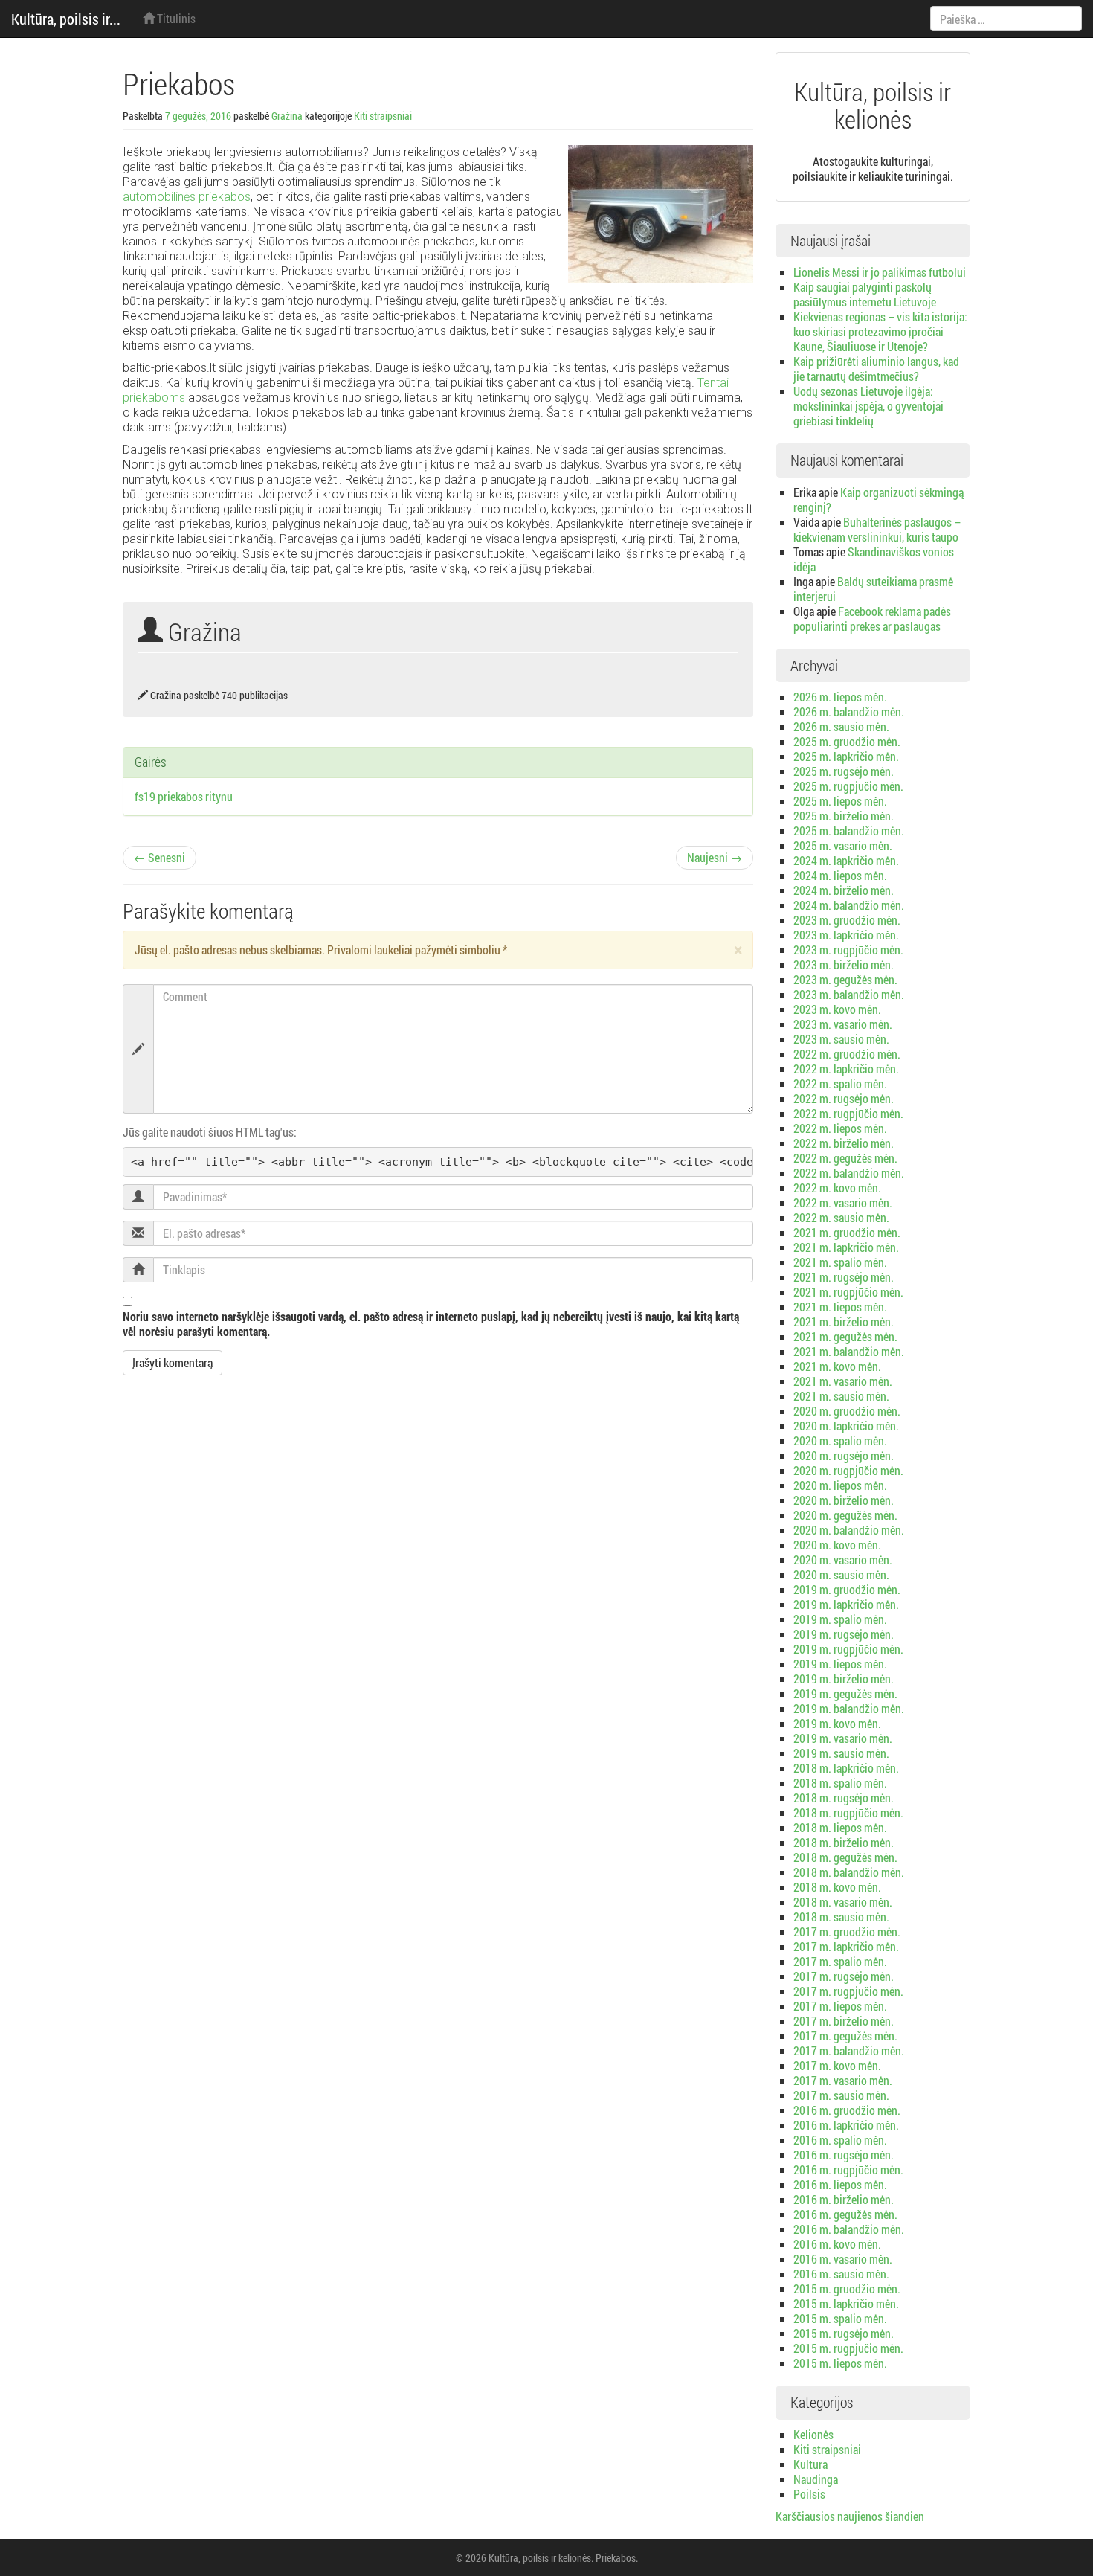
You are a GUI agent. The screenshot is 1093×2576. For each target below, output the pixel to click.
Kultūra (810, 2464)
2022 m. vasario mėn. (843, 1202)
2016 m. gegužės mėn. (845, 2214)
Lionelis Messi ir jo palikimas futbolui (880, 272)
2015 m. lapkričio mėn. (846, 2303)
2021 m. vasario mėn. (843, 1381)
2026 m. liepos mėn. (840, 697)
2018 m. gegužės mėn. (845, 1857)
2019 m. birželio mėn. (844, 1679)
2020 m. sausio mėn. (841, 1574)
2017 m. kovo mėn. (837, 2065)
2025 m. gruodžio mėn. (847, 741)
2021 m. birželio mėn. (844, 1321)
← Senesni (159, 857)
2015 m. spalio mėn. (840, 2318)
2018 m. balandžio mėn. (849, 1872)
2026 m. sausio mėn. (841, 726)
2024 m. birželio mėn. (844, 890)
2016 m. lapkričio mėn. (846, 2125)
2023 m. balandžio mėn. (849, 994)
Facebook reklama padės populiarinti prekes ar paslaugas (872, 619)
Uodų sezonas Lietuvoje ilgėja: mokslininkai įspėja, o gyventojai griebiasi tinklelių (868, 406)
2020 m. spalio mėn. (840, 1440)
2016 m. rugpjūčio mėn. (848, 2169)
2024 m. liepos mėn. (840, 875)
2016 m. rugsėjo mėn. (844, 2155)
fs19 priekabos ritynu (184, 796)
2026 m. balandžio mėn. (849, 712)
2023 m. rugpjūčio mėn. (848, 950)
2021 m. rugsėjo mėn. (844, 1277)
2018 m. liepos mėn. (840, 1827)
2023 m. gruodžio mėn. (847, 920)
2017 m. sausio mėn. (841, 2095)
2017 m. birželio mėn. (844, 2021)
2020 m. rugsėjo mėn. (844, 1455)
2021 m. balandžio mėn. (849, 1351)
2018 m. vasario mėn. (843, 1902)
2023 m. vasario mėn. (843, 1024)
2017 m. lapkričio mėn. (846, 1946)
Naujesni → (715, 857)
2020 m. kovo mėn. (837, 1545)
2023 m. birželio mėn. (844, 964)
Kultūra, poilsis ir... (66, 19)
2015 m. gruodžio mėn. (847, 2288)
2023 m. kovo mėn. (837, 1009)
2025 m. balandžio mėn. (849, 831)
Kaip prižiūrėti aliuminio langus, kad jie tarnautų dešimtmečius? (876, 369)
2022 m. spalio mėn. (840, 1083)
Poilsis (809, 2494)
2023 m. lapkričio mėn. (846, 935)
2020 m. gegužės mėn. (845, 1515)
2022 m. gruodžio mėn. (847, 1054)
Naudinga (816, 2479)
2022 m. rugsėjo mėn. (844, 1098)
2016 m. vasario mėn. (843, 2259)
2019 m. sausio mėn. (841, 1753)
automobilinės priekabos (187, 197)
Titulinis (175, 18)
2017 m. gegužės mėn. (845, 2036)
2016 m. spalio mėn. (840, 2140)
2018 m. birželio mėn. (844, 1842)
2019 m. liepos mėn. (840, 1664)
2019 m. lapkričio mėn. (846, 1604)
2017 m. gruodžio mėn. (847, 1931)
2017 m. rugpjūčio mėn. (848, 1991)
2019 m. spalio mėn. (840, 1619)
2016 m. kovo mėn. (837, 2244)
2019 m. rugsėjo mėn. (844, 1634)
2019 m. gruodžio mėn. (847, 1589)
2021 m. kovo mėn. (837, 1366)
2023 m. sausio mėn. (841, 1039)
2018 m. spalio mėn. (840, 1783)
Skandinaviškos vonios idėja (874, 559)
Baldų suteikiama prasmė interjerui (873, 589)
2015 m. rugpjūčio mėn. (848, 2348)
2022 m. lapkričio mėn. (846, 1069)
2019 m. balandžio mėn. (849, 1708)
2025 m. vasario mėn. (843, 845)
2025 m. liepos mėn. (840, 801)
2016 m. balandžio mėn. (849, 2229)
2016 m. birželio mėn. (844, 2199)
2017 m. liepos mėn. (840, 2006)
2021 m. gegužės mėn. (845, 1336)
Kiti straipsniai (383, 116)
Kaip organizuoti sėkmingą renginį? (878, 500)
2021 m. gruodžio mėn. (847, 1232)
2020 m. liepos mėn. (840, 1485)
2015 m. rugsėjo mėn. (844, 2333)
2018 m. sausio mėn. (841, 1917)
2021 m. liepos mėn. (840, 1307)
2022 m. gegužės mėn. (845, 1158)
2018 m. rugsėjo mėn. (844, 1798)
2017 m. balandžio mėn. (849, 2050)
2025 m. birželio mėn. (844, 816)
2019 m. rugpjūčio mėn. (848, 1649)
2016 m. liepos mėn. (840, 2184)
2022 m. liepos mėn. (840, 1128)
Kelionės (813, 2434)
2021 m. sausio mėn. (841, 1396)
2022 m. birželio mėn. (844, 1143)
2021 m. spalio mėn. (840, 1262)
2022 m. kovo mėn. (837, 1188)
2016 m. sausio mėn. (841, 2274)
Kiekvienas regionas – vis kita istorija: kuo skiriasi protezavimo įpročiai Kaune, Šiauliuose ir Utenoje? (880, 331)
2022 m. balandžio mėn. (849, 1173)
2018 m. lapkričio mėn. (846, 1768)
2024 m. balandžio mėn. (849, 905)
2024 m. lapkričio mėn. (846, 860)
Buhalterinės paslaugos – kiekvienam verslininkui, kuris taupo (877, 529)
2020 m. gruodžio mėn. (847, 1411)
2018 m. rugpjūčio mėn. (848, 1812)
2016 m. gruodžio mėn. (847, 2110)
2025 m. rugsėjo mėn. (844, 771)
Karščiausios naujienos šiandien (850, 2516)
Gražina (287, 116)
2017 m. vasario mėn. (843, 2080)
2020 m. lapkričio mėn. (846, 1426)
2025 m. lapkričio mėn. (846, 756)
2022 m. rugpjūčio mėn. (848, 1113)
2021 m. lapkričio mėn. (846, 1247)
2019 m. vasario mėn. (843, 1738)
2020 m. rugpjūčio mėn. (848, 1470)
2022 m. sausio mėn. (841, 1217)
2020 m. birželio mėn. (844, 1500)
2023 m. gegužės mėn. (845, 979)
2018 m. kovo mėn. (837, 1887)
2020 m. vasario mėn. (843, 1560)
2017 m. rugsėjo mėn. (844, 1976)
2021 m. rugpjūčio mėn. (848, 1292)
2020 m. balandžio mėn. (849, 1530)
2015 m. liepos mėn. (840, 2363)
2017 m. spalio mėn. (840, 1961)
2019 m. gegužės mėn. (845, 1693)
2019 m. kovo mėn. (837, 1723)
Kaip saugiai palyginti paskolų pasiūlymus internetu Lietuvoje (865, 294)
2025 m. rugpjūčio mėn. (848, 786)
